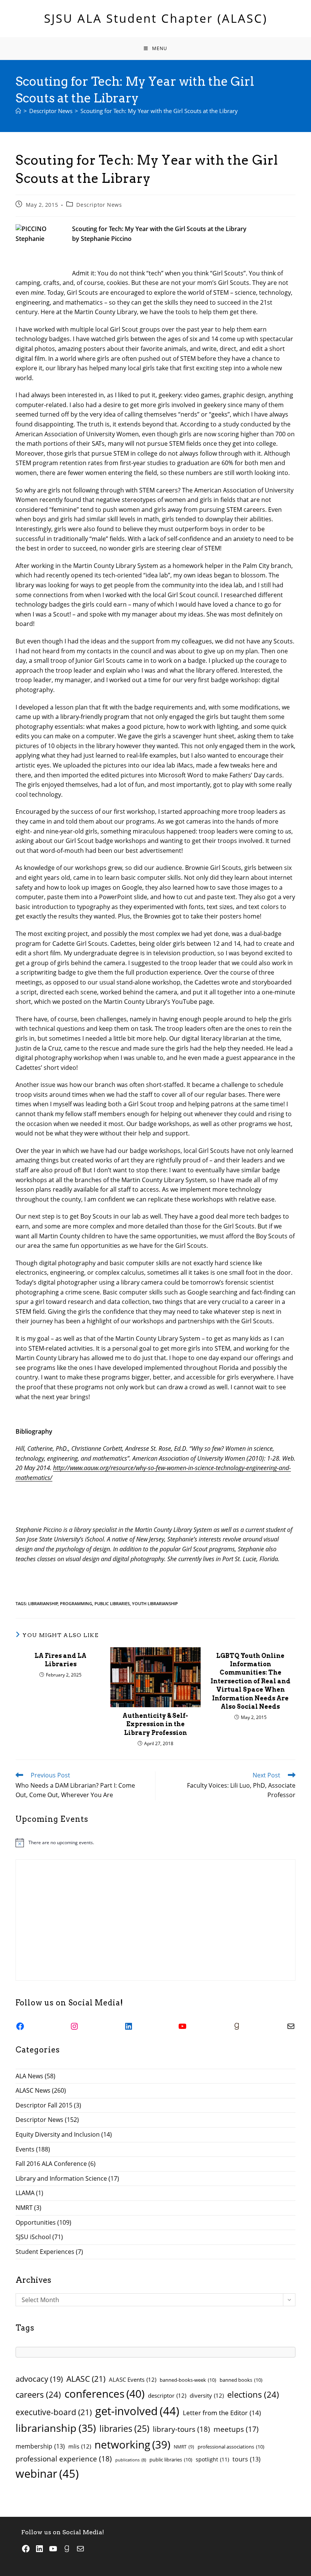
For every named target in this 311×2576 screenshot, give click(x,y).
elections (253, 2394)
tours (247, 2459)
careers (38, 2394)
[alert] (155, 1843)
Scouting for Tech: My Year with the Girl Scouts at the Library (159, 111)
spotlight (212, 2459)
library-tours (181, 2429)
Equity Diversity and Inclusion (58, 2134)
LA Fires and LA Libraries (60, 1660)
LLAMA (25, 2193)
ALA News (29, 2076)
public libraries (112, 1603)
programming (76, 1603)
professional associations (231, 2447)
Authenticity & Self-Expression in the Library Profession (155, 1724)
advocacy (39, 2379)
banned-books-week (188, 2380)
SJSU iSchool (33, 2237)
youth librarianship (155, 1603)
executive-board (54, 2412)
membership (40, 2446)
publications (131, 2460)
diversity (207, 2395)
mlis (80, 2446)
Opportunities (36, 2222)
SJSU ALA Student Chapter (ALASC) (156, 18)
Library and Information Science (61, 2178)
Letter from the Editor (222, 2413)
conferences (104, 2394)
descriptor (167, 2395)
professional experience (64, 2459)
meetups (236, 2429)
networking (132, 2444)
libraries (124, 2429)
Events (25, 2149)
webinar (47, 2474)
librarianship (43, 1603)
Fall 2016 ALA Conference (51, 2164)
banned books (241, 2380)
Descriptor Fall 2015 (44, 2105)
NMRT (24, 2208)
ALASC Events (133, 2379)
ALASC (86, 2379)
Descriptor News (99, 205)
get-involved (137, 2411)
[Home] (18, 111)
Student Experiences (45, 2252)
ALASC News (33, 2090)
